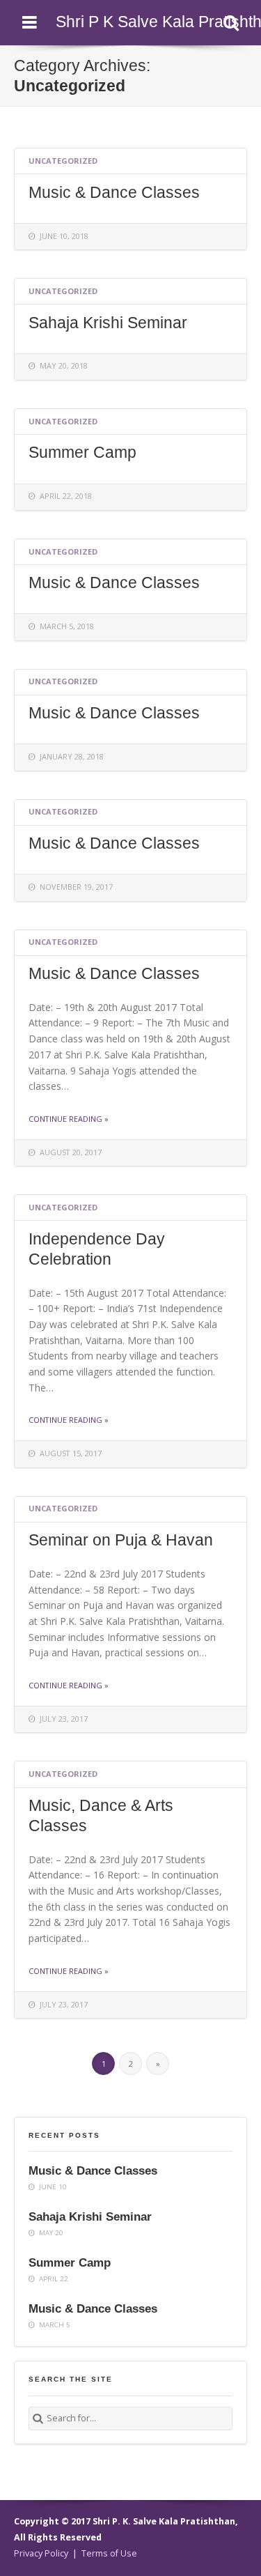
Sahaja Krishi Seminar (108, 323)
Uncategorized (63, 161)
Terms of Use (109, 2553)
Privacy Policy (41, 2553)
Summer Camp (82, 452)
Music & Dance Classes (114, 192)
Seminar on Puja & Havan (121, 1540)
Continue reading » (69, 1119)
